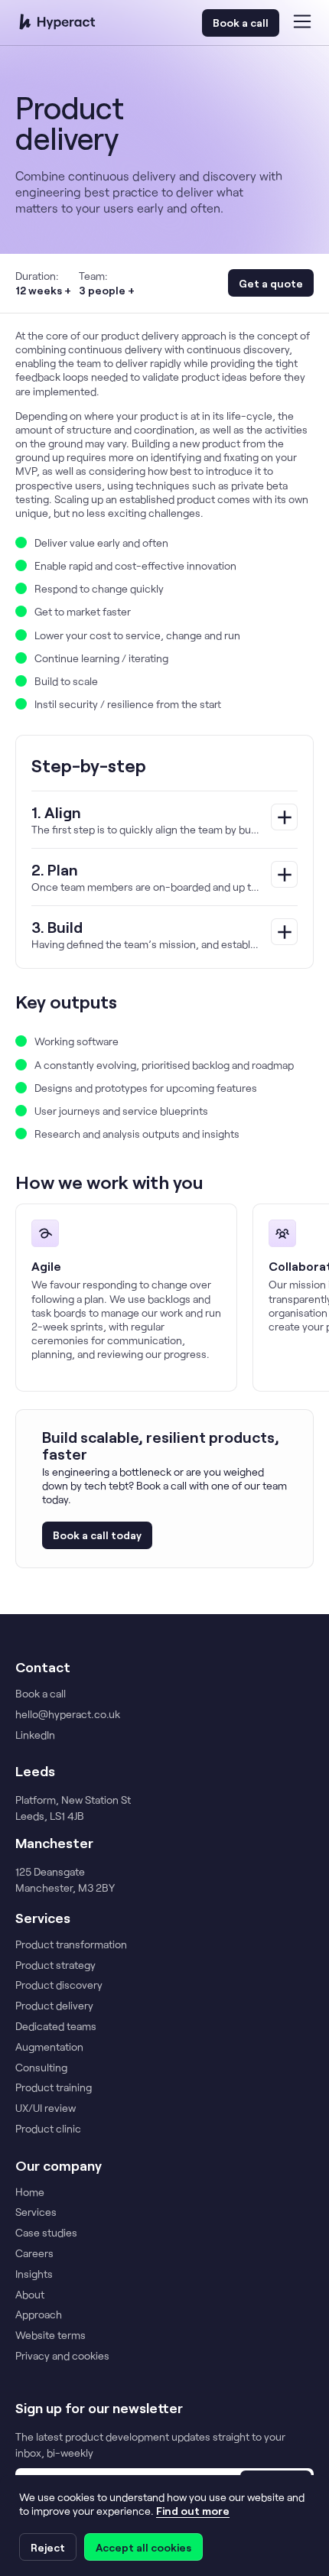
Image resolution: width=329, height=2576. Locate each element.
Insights (34, 2274)
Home (30, 2192)
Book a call (241, 23)
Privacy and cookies (62, 2356)
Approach (39, 2315)
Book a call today (97, 1535)
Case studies (46, 2233)
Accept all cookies (143, 2547)
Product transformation (71, 1944)
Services (36, 2212)
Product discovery (59, 1985)
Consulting (41, 2068)
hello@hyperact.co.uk (68, 1714)
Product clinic (48, 2129)
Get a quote (271, 283)
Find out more (193, 2511)
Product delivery (54, 2006)
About (30, 2295)
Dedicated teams (56, 2026)
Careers (34, 2253)
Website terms (50, 2335)
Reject (48, 2547)
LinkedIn (35, 1735)
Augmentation (49, 2047)
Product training (54, 2087)
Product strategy (55, 1965)
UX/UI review (46, 2108)
